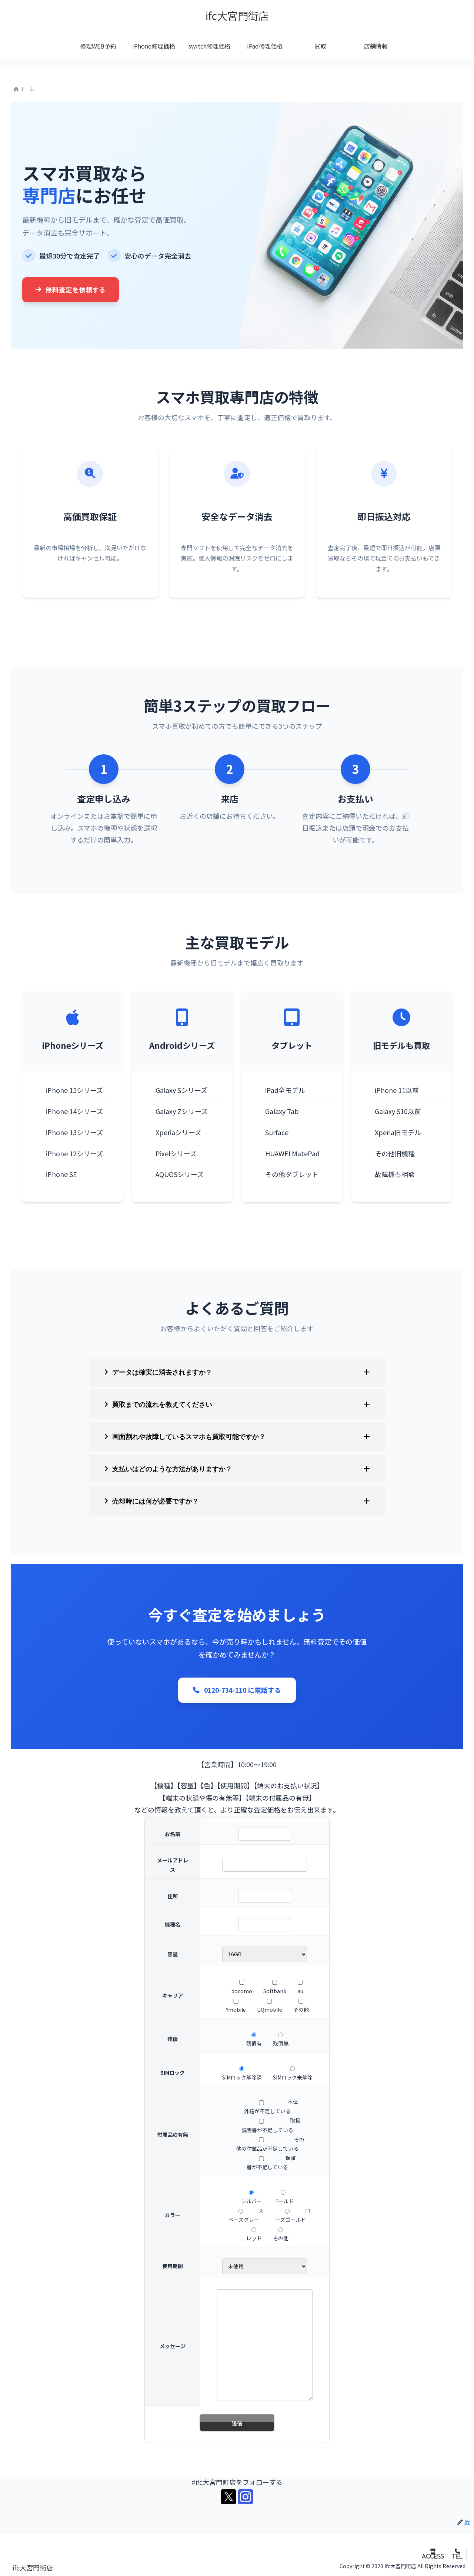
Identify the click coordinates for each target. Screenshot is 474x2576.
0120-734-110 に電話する (243, 1690)
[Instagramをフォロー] (246, 2497)
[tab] (237, 1372)
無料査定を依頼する (76, 290)
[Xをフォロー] (228, 2497)
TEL (457, 2556)
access (433, 2556)
